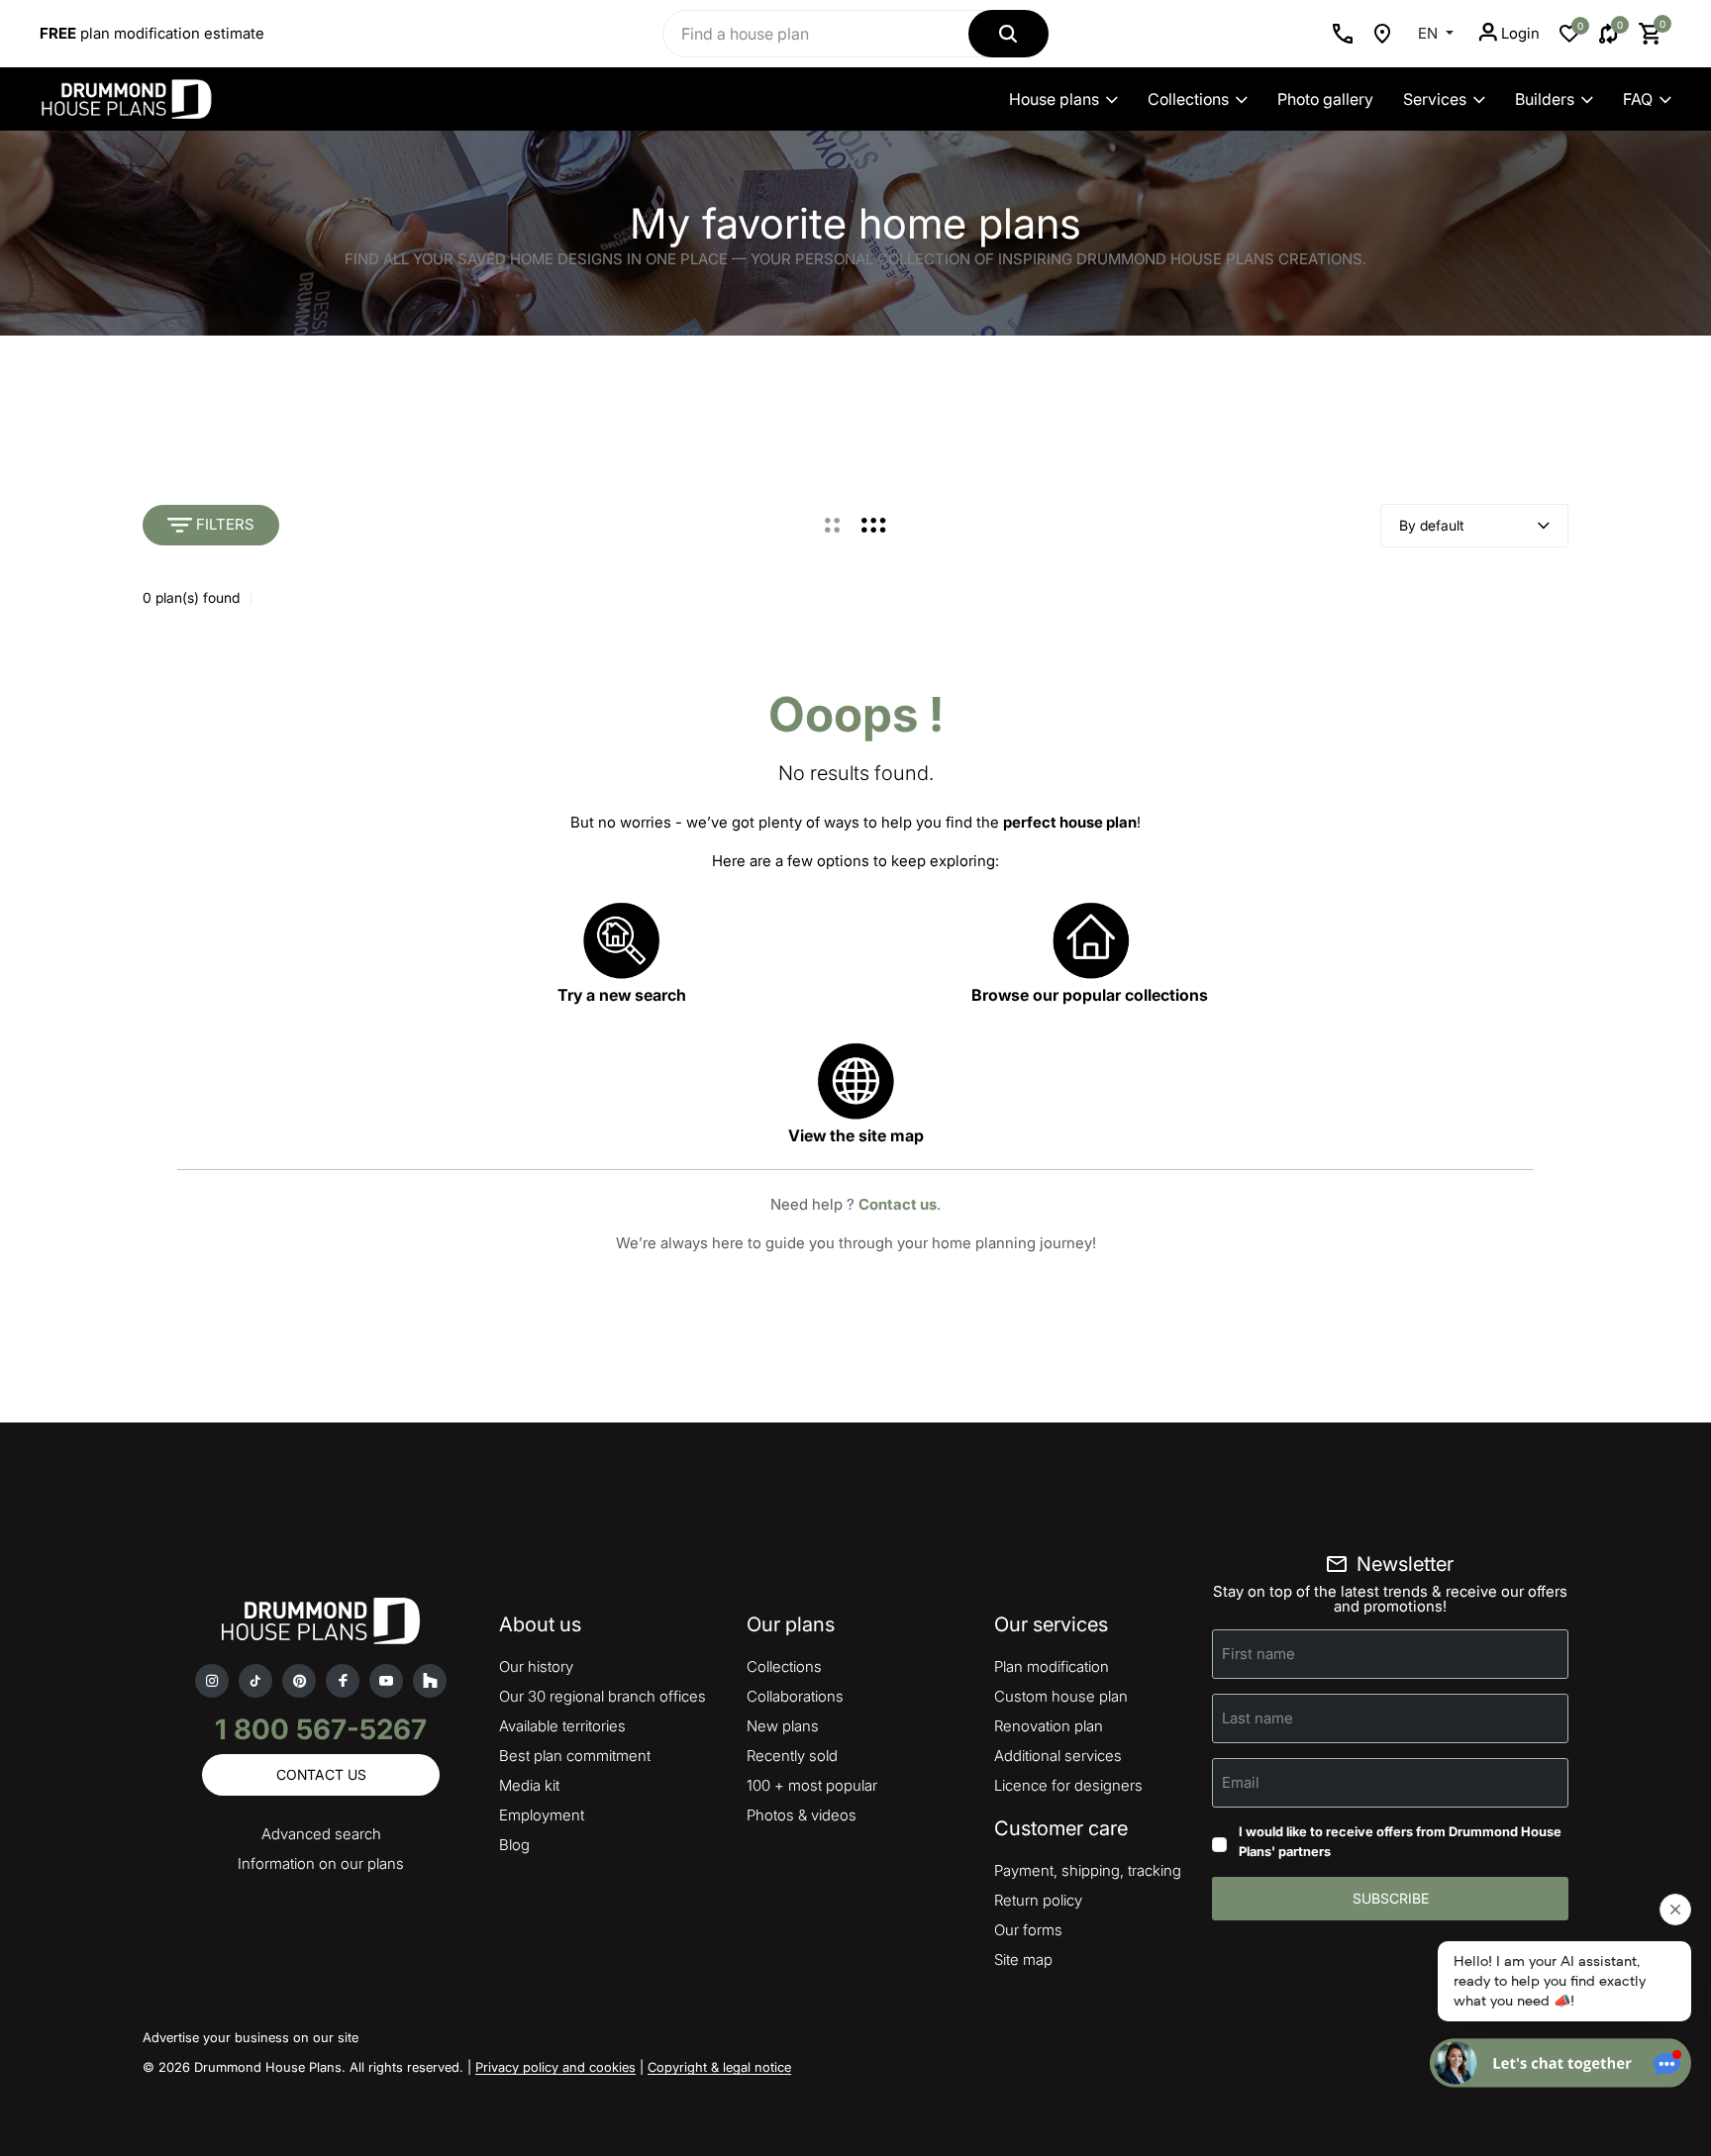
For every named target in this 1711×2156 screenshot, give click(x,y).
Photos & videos (802, 1815)
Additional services (1058, 1756)
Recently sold (792, 1756)
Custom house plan (1061, 1696)
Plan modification (1052, 1666)
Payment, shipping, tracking (1088, 1870)
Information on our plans (321, 1863)
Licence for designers (1068, 1785)
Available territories (562, 1726)
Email (1241, 1782)
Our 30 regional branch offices (603, 1696)
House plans (1054, 99)
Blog (514, 1845)
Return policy (1038, 1900)
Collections (1188, 99)
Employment (542, 1815)
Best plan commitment (575, 1756)
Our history (536, 1666)
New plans (783, 1726)
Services (1435, 99)
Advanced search (321, 1834)
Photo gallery (1325, 99)
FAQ (1638, 99)
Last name (1258, 1718)
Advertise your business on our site (251, 2037)
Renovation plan (1049, 1726)
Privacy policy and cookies (555, 2067)
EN (1430, 33)
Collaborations (795, 1696)
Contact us (898, 1204)
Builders (1545, 99)
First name (1258, 1654)
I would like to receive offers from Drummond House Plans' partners (1400, 1841)
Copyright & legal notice (719, 2067)
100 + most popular (812, 1785)
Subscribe (1391, 1898)
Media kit (529, 1785)
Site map (1023, 1960)
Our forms (1028, 1930)
